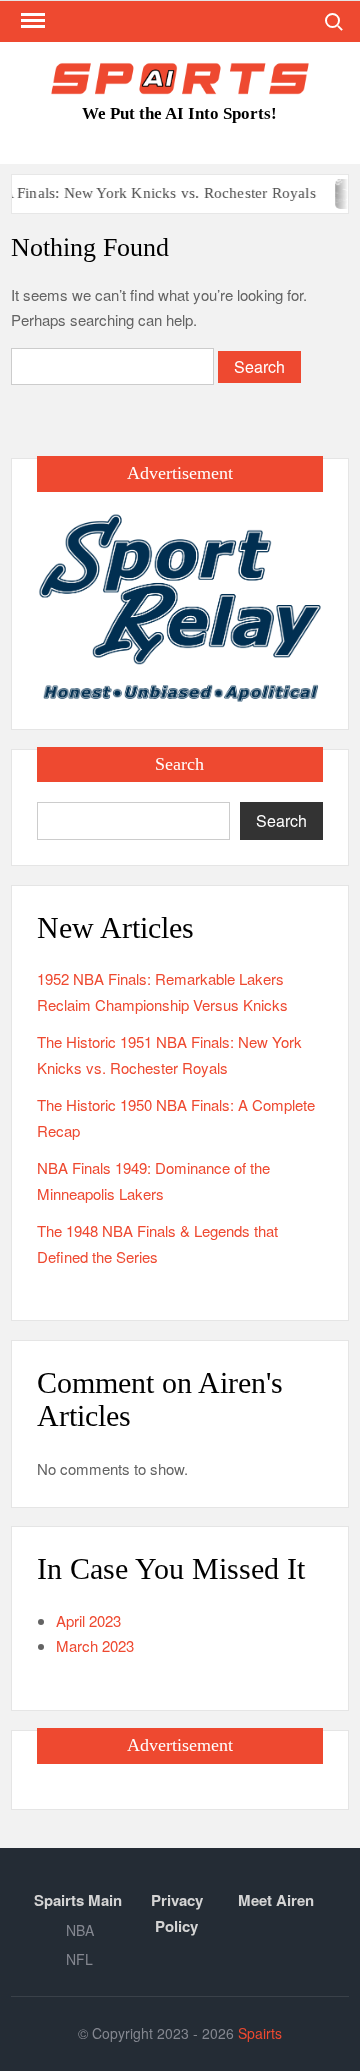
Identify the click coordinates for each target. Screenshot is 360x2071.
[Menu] (31, 21)
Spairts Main (78, 1900)
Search (281, 820)
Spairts (260, 2033)
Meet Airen (276, 1900)
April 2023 (88, 1620)
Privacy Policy (177, 1913)
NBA (80, 1930)
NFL (79, 1959)
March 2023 (95, 1645)
